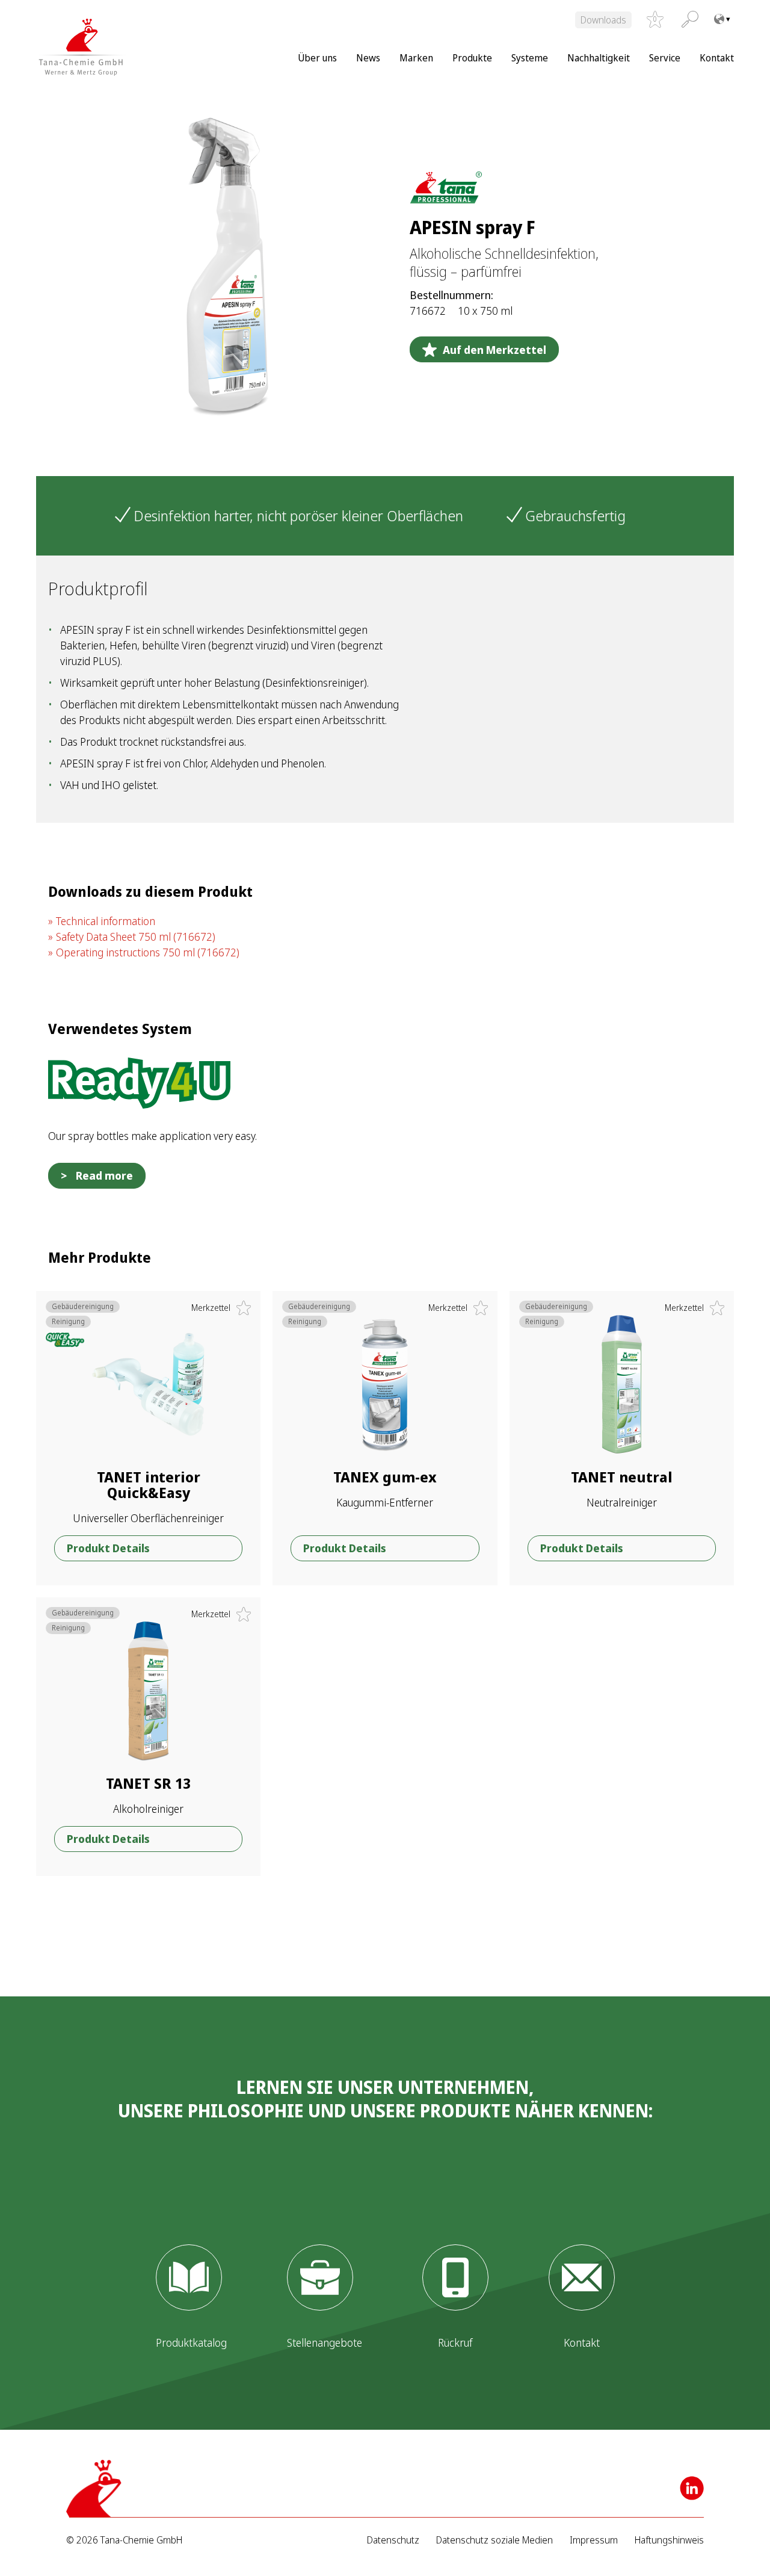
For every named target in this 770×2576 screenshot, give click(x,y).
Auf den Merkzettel (494, 350)
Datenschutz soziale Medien (494, 2540)
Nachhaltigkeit (599, 58)
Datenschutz (393, 2540)
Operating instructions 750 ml (148, 952)
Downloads (603, 20)
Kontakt (717, 58)
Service (665, 58)
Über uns (317, 58)
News (368, 58)
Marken (416, 58)
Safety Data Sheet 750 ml (136, 937)
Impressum (594, 2540)
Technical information (106, 921)
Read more (104, 1175)
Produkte (472, 58)
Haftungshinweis (669, 2540)
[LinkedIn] (692, 2488)
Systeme (530, 58)
